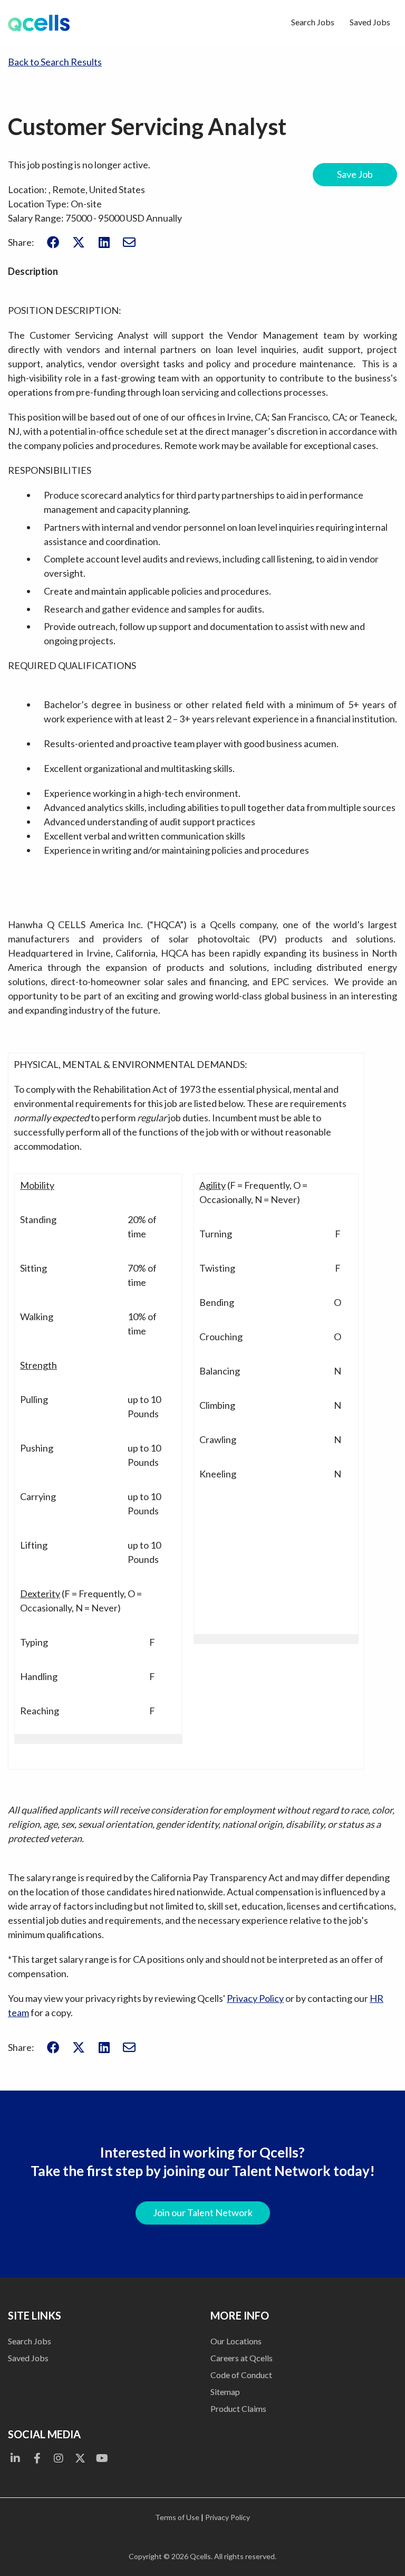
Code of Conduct (241, 2375)
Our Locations (236, 2341)
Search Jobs (313, 22)
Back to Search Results (55, 62)
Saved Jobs (370, 22)
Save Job (355, 174)
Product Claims (238, 2408)
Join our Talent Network (203, 2212)
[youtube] (102, 2458)
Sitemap (225, 2392)
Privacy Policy (255, 1998)
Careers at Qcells (242, 2358)
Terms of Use (177, 2517)
